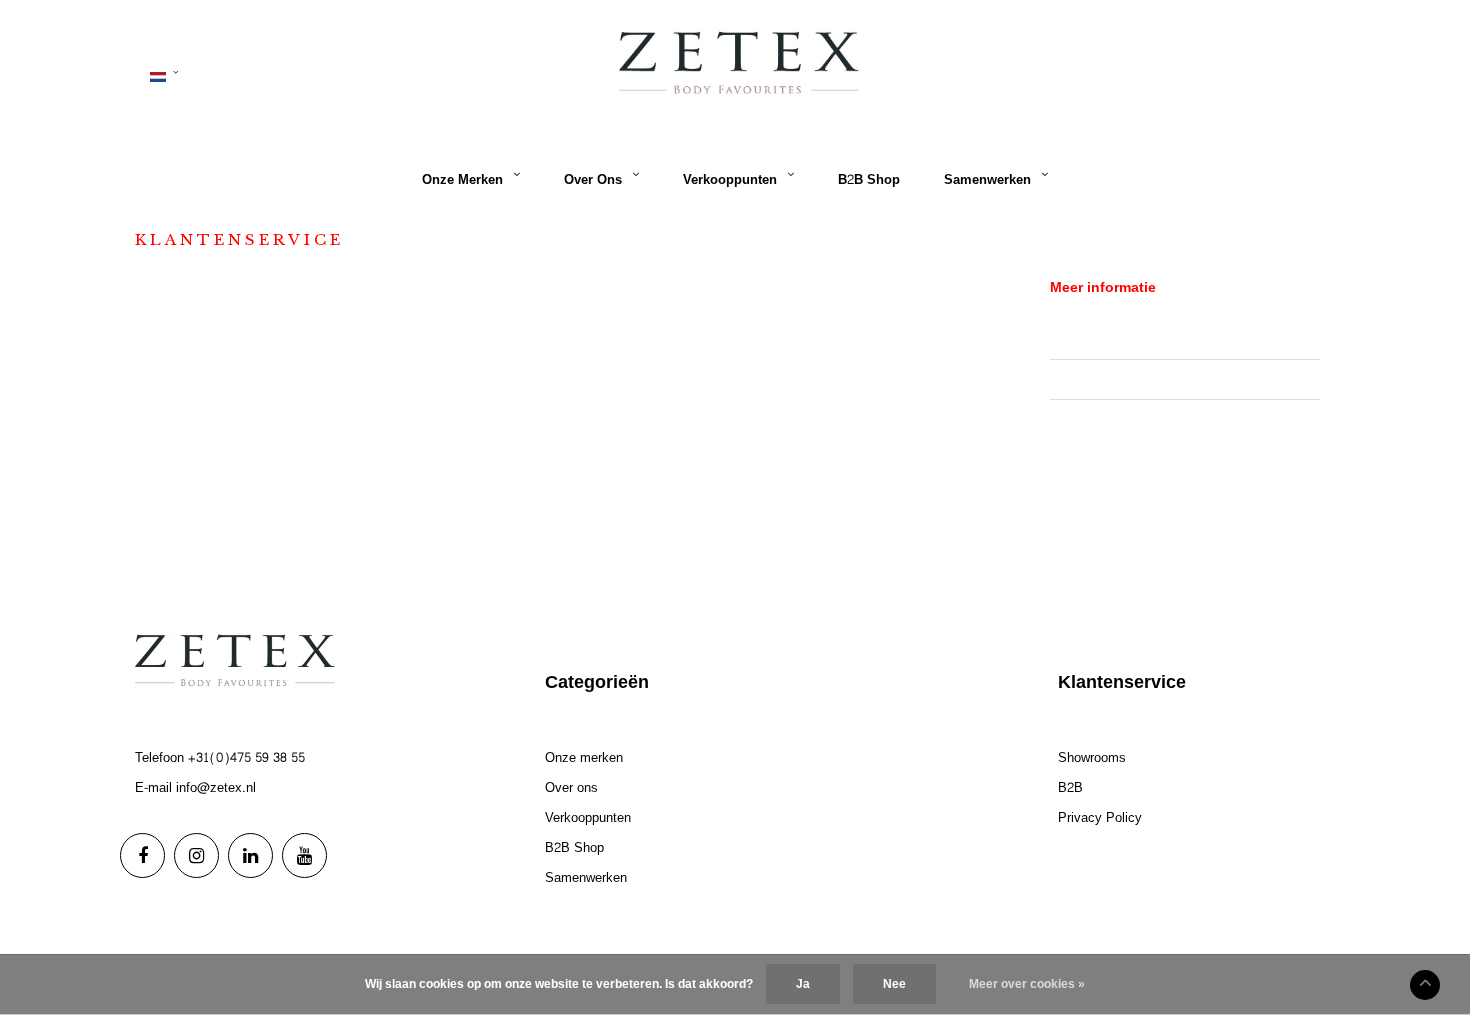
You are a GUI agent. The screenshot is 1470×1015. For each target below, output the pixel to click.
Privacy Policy (1092, 419)
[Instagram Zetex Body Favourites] (196, 855)
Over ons (593, 180)
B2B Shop (869, 180)
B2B (1062, 379)
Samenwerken (987, 180)
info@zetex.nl (216, 788)
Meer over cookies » (1027, 984)
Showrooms (1084, 340)
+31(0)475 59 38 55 (246, 758)
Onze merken (462, 180)
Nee (894, 984)
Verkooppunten (730, 180)
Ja (803, 984)
